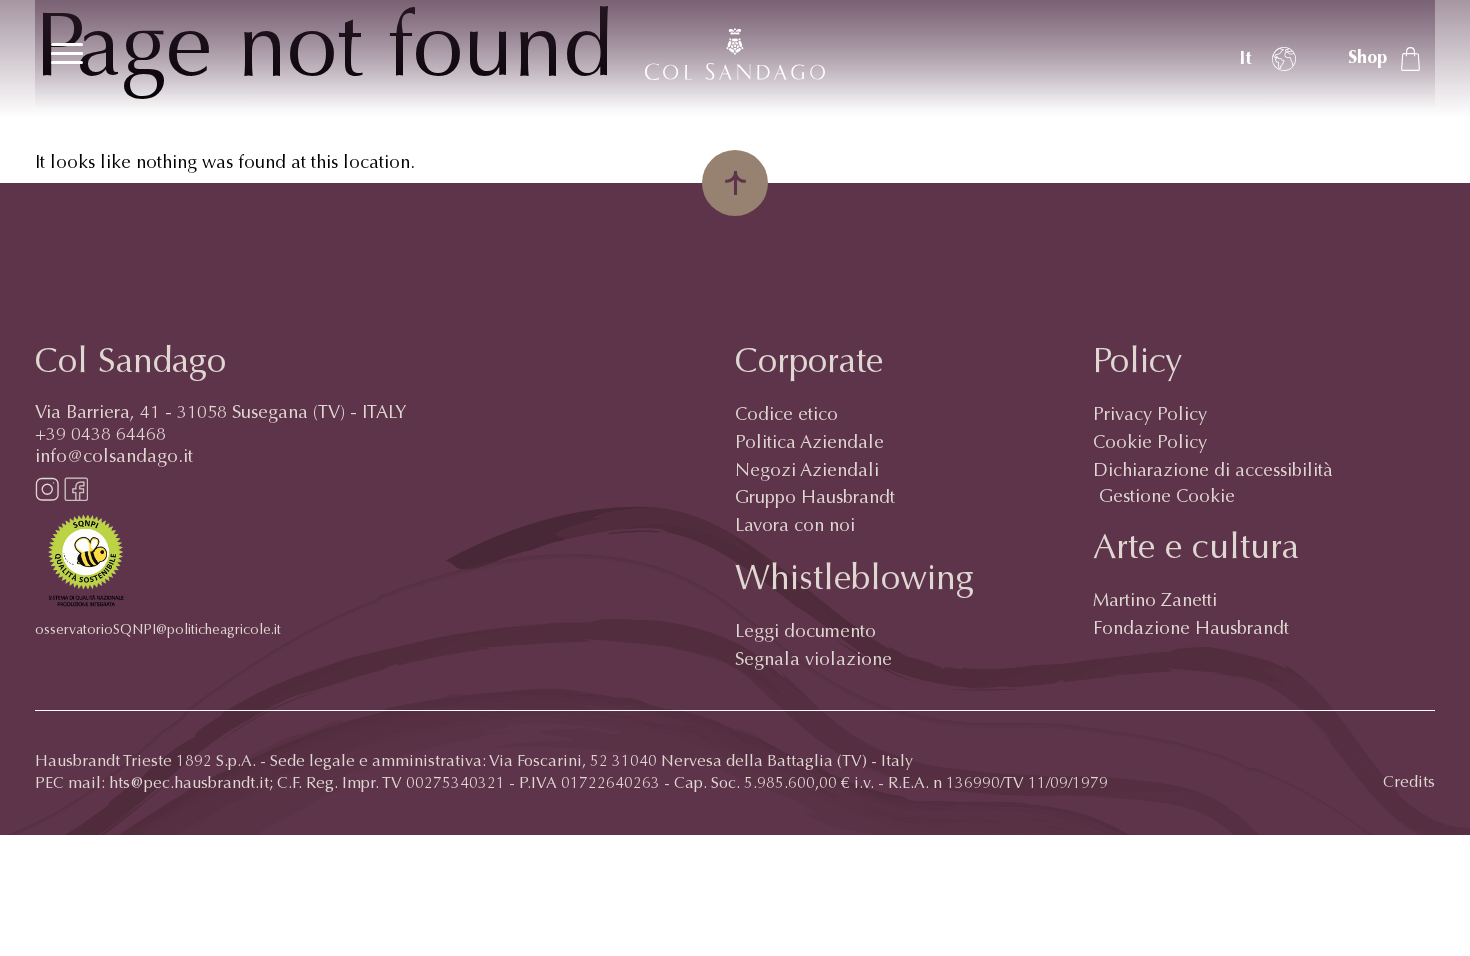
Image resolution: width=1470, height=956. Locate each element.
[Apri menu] (67, 53)
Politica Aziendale (809, 444)
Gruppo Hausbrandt (815, 499)
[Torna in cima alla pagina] (735, 183)
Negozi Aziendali (807, 472)
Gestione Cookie (1167, 498)
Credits (1409, 783)
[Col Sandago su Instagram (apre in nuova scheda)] (47, 497)
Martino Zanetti (1155, 602)
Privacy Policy (1150, 416)
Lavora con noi (795, 527)
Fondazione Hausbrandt (1191, 630)
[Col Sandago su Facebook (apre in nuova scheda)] (76, 497)
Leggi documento (805, 633)
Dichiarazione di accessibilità (1213, 472)
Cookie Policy (1150, 444)
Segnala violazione (813, 661)
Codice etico (786, 416)
